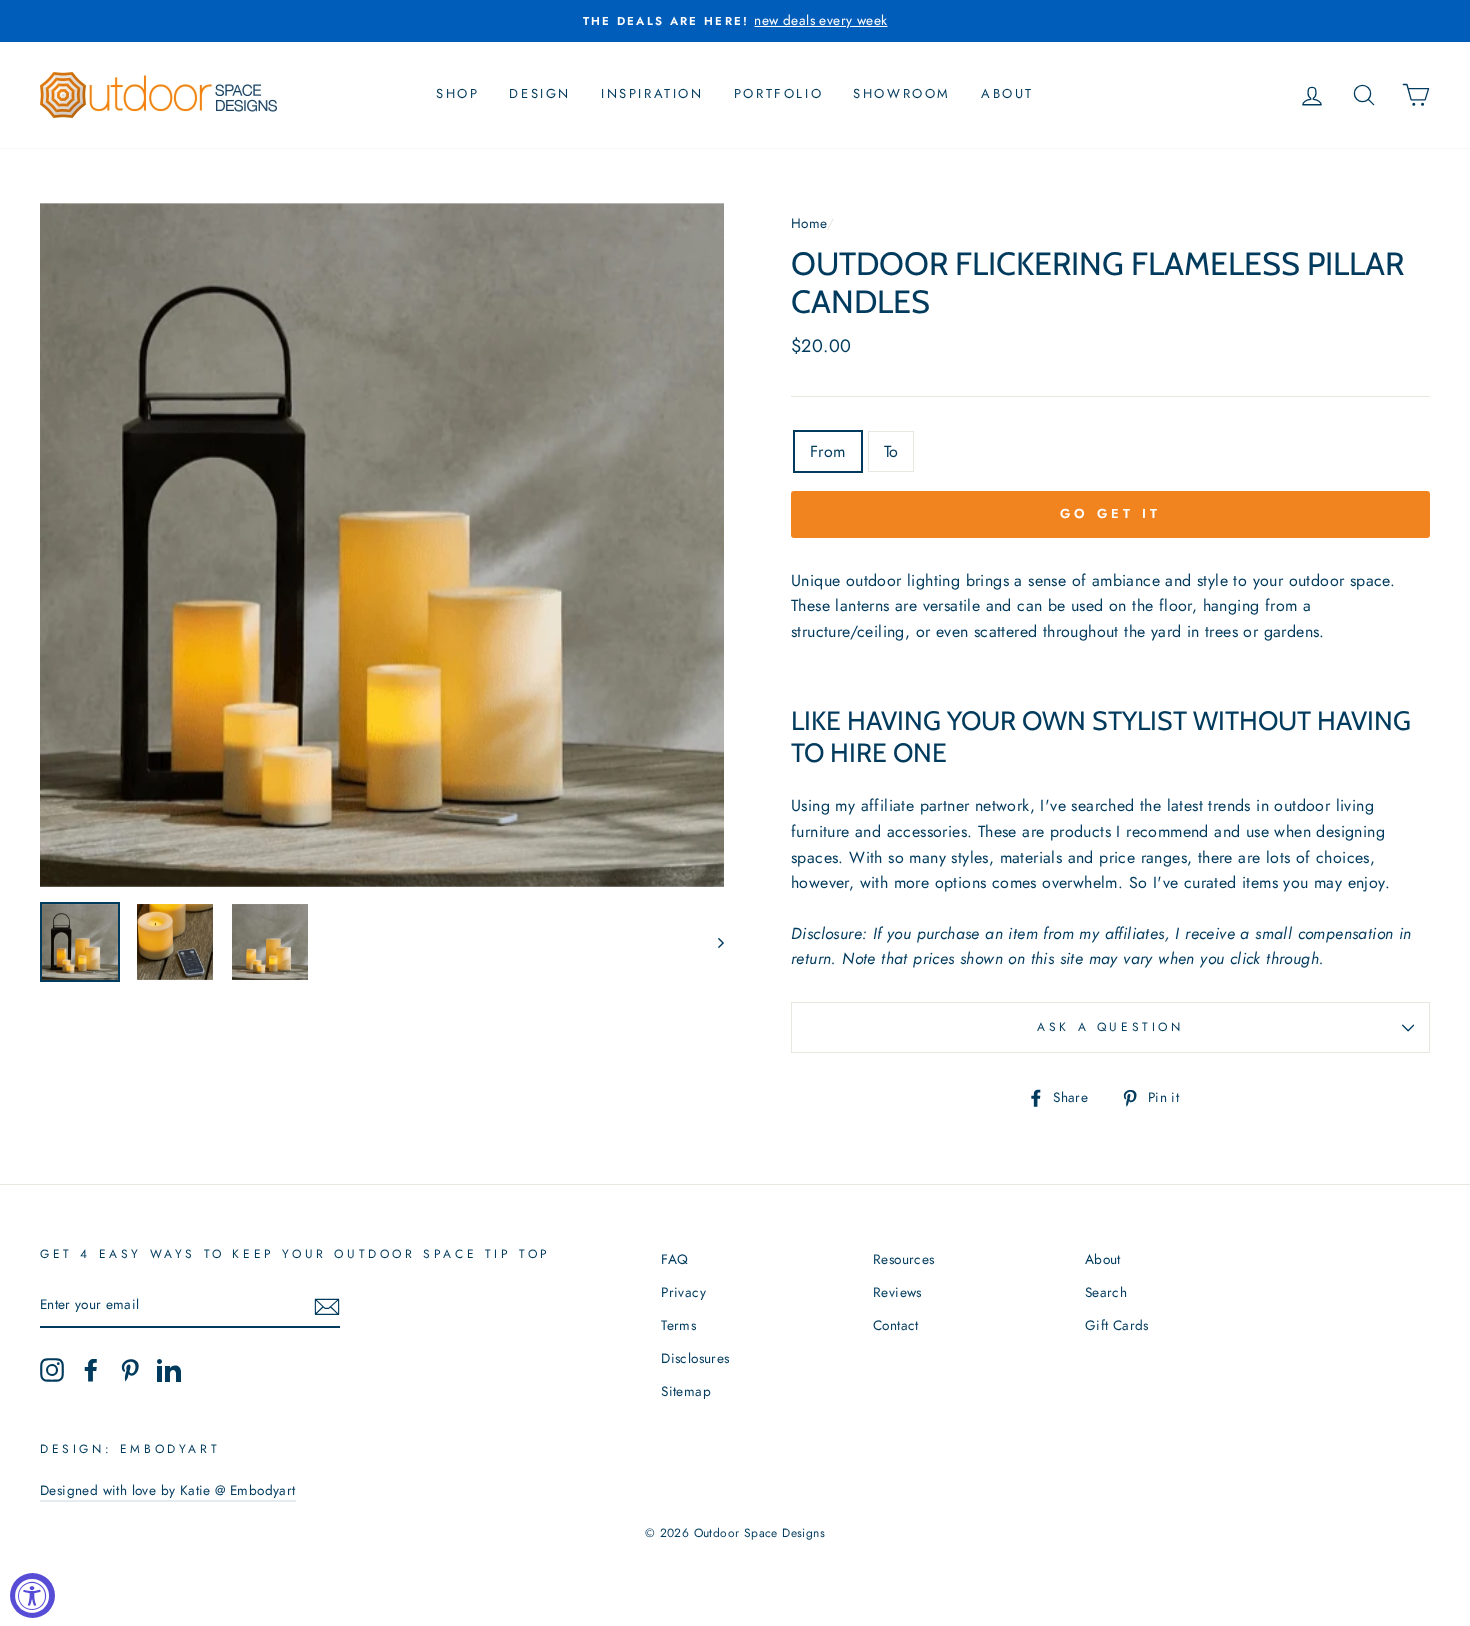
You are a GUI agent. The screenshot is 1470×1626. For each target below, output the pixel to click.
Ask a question (1110, 1027)
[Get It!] (327, 1306)
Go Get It (1110, 513)
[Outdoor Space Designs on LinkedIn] (169, 1370)
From (828, 451)
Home (809, 223)
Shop (457, 93)
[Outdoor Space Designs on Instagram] (52, 1370)
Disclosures (695, 1358)
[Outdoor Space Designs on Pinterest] (130, 1370)
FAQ (674, 1259)
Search (1106, 1292)
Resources (904, 1259)
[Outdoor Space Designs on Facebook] (91, 1370)
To (891, 451)
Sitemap (686, 1391)
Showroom (902, 93)
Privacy (683, 1292)
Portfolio (778, 93)
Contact (896, 1325)
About (1007, 93)
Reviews (897, 1292)
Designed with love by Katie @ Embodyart (168, 1490)
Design (540, 93)
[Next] (711, 942)
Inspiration (652, 93)
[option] (735, 21)
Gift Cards (1117, 1325)
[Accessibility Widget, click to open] (32, 1595)
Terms (678, 1325)
